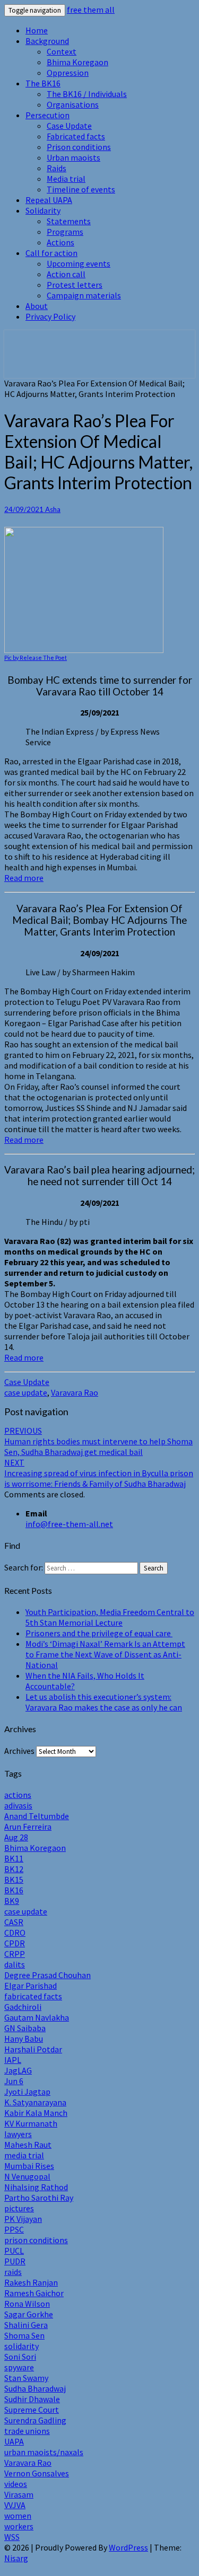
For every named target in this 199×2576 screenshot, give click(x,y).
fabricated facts (33, 1996)
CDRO (15, 1933)
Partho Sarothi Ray (39, 2198)
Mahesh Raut (28, 2145)
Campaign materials (84, 295)
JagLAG (18, 2070)
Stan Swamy (26, 2378)
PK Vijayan (23, 2219)
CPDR (15, 1943)
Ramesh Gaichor (34, 2293)
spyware (19, 2367)
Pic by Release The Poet (36, 658)
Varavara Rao (75, 1392)
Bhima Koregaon (77, 62)
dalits (15, 1964)
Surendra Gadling (35, 2420)
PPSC (14, 2229)
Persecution (47, 115)
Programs (65, 232)
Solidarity (43, 210)
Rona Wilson (27, 2304)
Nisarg (16, 2558)
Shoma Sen (24, 2335)
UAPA (14, 2441)
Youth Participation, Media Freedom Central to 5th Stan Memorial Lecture (110, 1617)
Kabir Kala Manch (36, 2113)
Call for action (51, 253)
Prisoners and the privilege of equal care (99, 1633)
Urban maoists (73, 157)
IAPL (13, 2060)
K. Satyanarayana (35, 2102)
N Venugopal (27, 2176)
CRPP (15, 1954)
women (18, 2516)
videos (16, 2484)
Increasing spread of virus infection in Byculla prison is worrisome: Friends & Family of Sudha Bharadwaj (99, 1473)
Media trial (66, 179)
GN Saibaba (25, 2028)
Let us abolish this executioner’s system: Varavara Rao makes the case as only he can (104, 1702)
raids (13, 2272)
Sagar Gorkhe (29, 2314)
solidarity (21, 2346)
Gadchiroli (23, 2007)
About (37, 306)
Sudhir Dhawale (32, 2399)
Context (62, 51)
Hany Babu (24, 2039)
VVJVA (15, 2505)
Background (47, 41)
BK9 (12, 1901)
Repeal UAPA (49, 200)
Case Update (69, 126)
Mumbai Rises (29, 2166)
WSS (12, 2537)
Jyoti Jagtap (27, 2092)
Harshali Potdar (33, 2049)
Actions (60, 242)
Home (37, 30)
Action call (66, 274)
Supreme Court (32, 2410)
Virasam (19, 2494)
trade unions (27, 2431)
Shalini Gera (26, 2325)
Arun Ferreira (28, 1827)
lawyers (18, 2134)
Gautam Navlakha (37, 2017)
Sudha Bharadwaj (35, 2388)
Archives (19, 1751)
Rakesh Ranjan (31, 2282)
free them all (91, 10)
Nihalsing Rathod (36, 2187)
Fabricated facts (76, 136)
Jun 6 (14, 2081)
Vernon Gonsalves (37, 2473)
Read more (24, 878)
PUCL (14, 2251)
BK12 (14, 1869)
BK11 (14, 1858)
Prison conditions (79, 147)
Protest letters (75, 285)
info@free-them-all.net (69, 1524)
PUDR (15, 2261)
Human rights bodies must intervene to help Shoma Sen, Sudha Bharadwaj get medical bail (98, 1441)
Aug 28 (16, 1837)
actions (18, 1795)
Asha (53, 509)
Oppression (68, 73)
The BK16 (43, 83)
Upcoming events (79, 263)
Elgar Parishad (31, 1986)
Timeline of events (81, 189)
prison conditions (36, 2240)
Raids (57, 168)
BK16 (14, 1890)
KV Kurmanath (31, 2123)
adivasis (18, 1805)
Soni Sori (20, 2357)
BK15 (14, 1880)
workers (19, 2526)
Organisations (73, 104)
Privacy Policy (50, 316)
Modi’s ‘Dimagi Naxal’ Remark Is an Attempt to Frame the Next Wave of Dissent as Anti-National (105, 1654)
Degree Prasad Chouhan (47, 1975)
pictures (19, 2208)
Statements (69, 221)
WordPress (128, 2547)
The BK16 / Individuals (87, 94)
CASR (14, 1922)
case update (26, 1392)
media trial (24, 2155)
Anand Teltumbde (37, 1816)
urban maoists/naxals (44, 2452)
